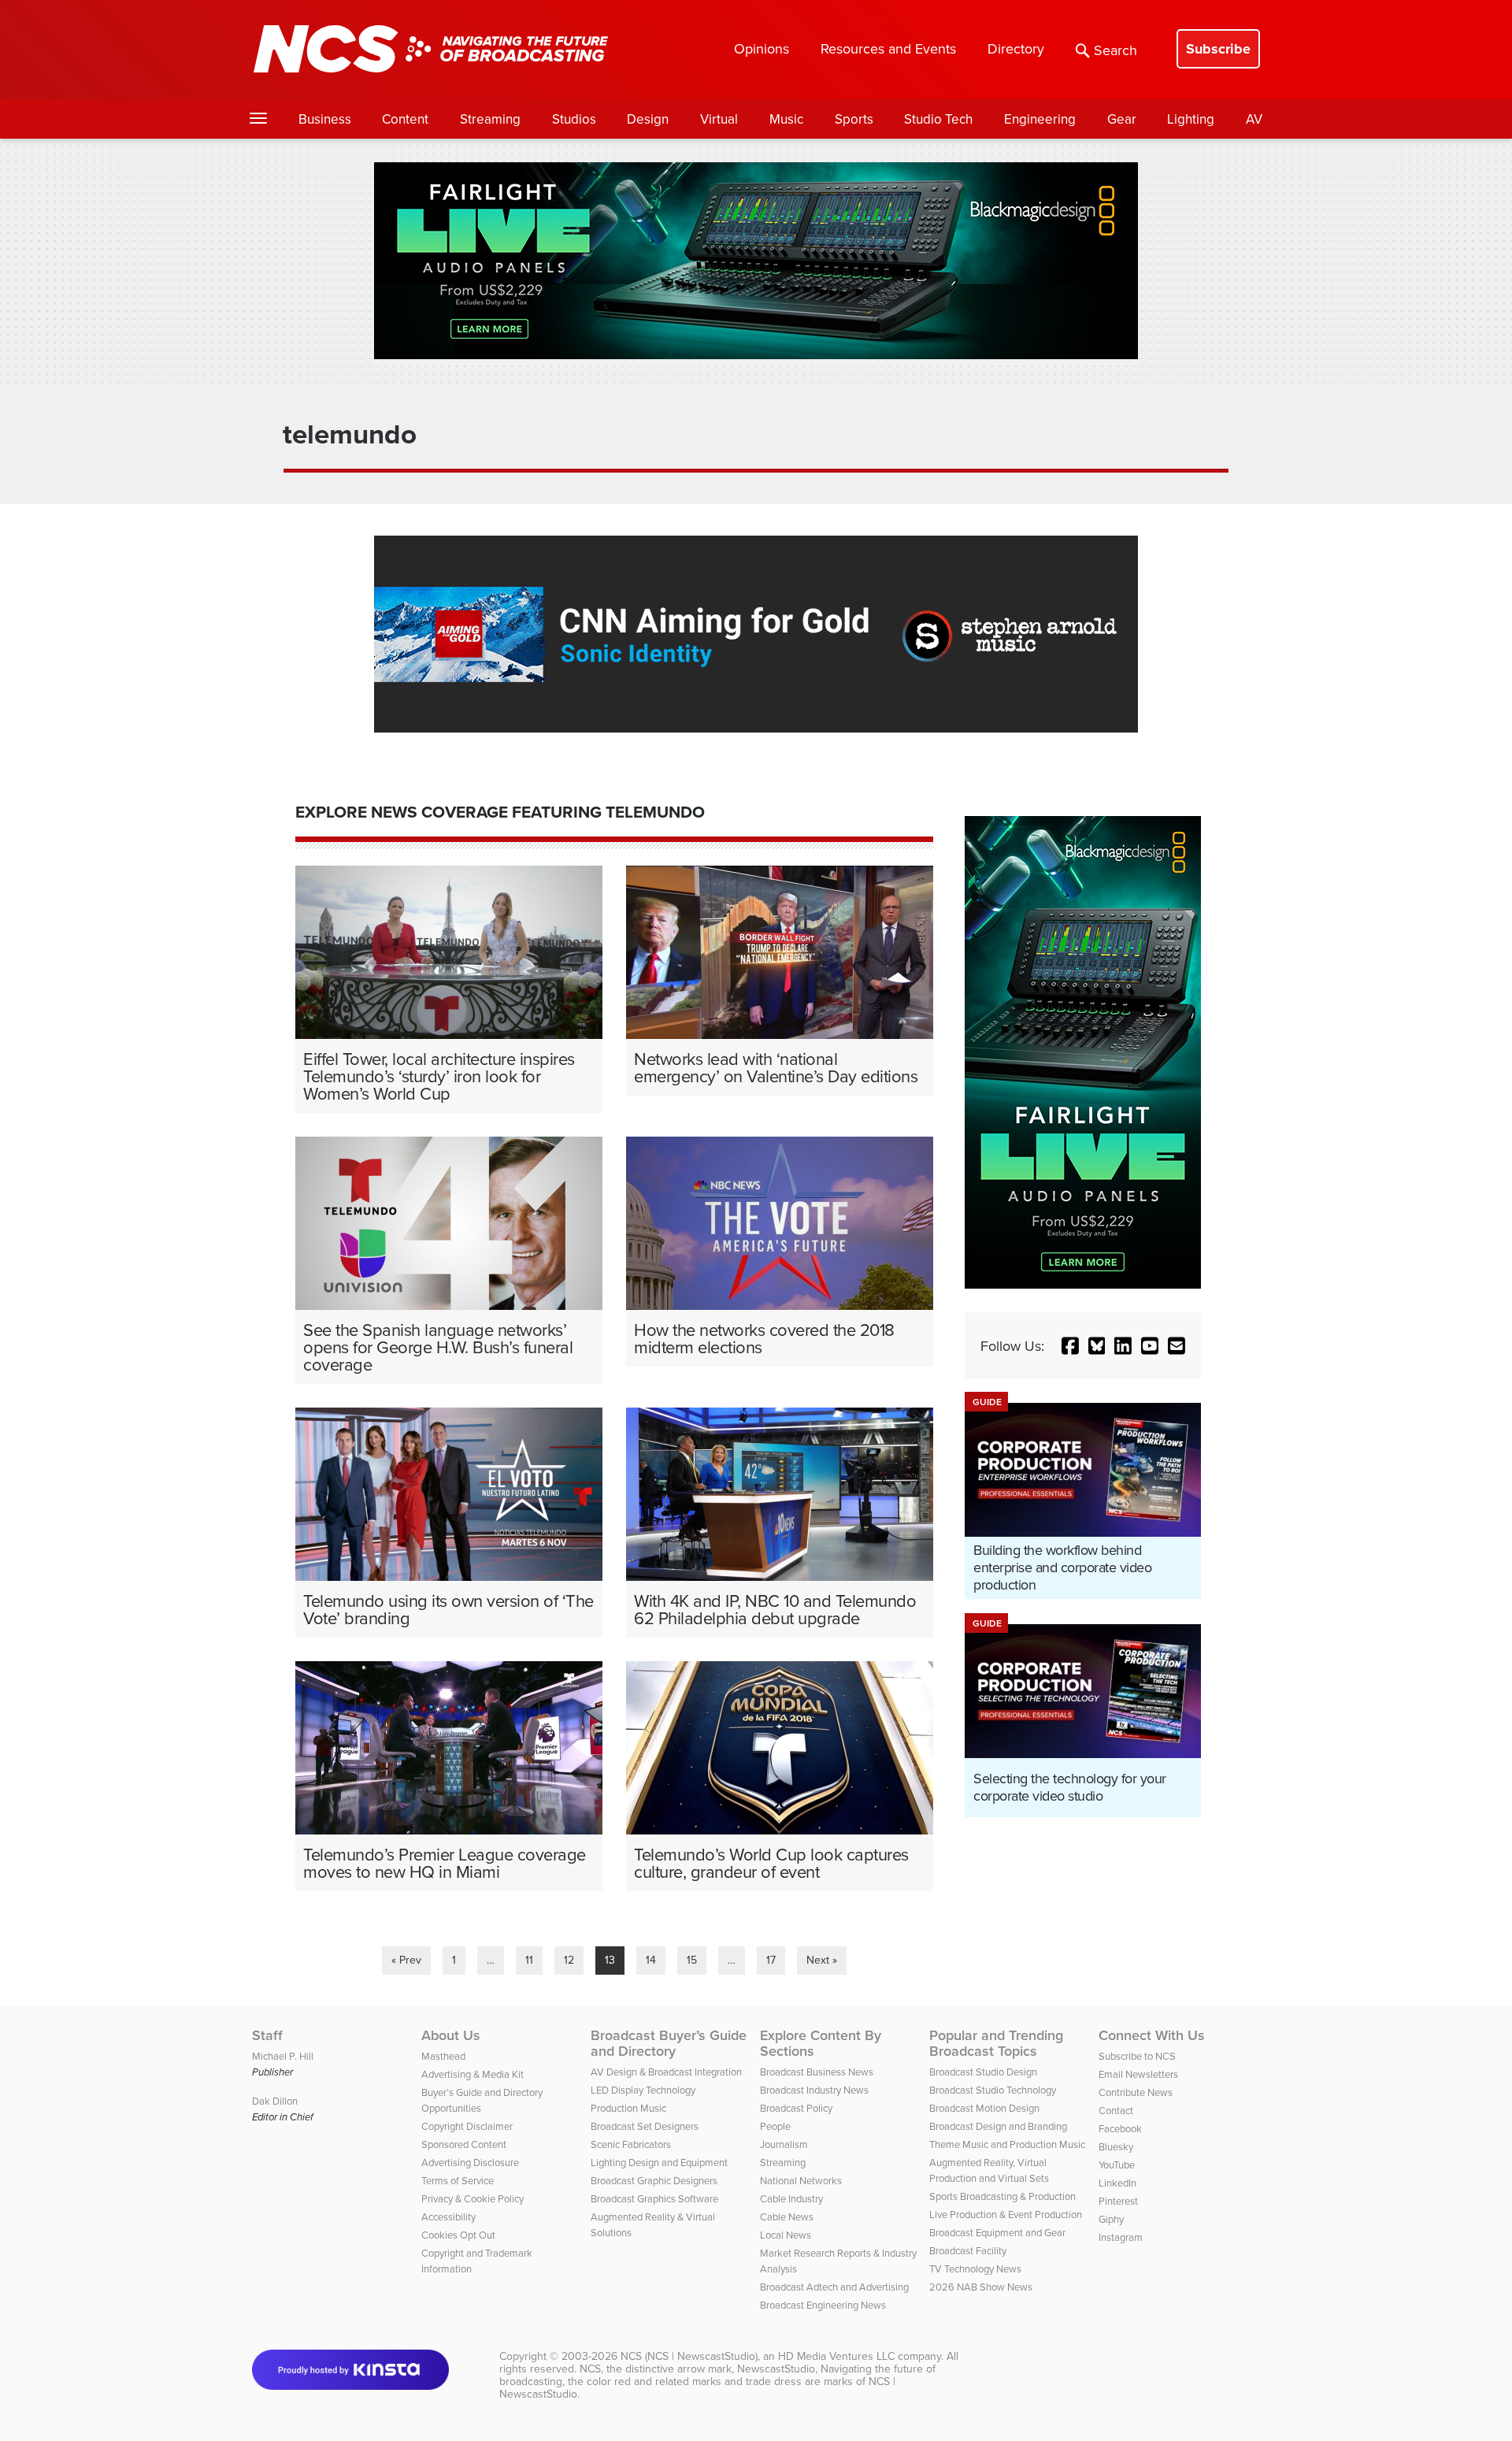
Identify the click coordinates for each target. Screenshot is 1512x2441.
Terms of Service (458, 2180)
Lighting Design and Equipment (659, 2162)
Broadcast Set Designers (645, 2126)
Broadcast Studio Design (983, 2072)
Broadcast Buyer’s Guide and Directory (669, 2043)
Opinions (762, 48)
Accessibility (448, 2217)
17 (771, 1960)
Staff (267, 2035)
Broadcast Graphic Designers (654, 2180)
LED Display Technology (643, 2090)
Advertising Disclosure (470, 2162)
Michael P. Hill (283, 2056)
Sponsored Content (464, 2144)
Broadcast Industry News (814, 2090)
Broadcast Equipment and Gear (997, 2232)
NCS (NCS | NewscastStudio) (689, 2356)
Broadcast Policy (796, 2108)
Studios (574, 119)
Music (786, 119)
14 (651, 1960)
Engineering (1040, 119)
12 (569, 1960)
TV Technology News (975, 2268)
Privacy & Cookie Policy (472, 2198)
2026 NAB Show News (981, 2287)
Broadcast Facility (968, 2250)
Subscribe (1218, 49)
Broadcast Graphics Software (654, 2198)
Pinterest (1118, 2201)
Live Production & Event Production (1006, 2214)
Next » (822, 1960)
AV (1254, 119)
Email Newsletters (1138, 2074)
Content (405, 119)
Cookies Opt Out (458, 2235)
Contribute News (1136, 2092)
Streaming (490, 119)
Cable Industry (791, 2198)
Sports (854, 119)
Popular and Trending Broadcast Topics (996, 2043)
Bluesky (1116, 2146)
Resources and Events (888, 48)
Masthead (443, 2056)
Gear (1122, 119)
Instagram (1121, 2237)
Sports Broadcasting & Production (1002, 2196)
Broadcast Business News (817, 2072)
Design (648, 119)
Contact (1116, 2110)
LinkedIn (1117, 2183)
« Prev (406, 1960)
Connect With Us (1152, 2035)
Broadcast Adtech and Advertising (834, 2287)
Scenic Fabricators (631, 2144)
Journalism (784, 2144)
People (775, 2126)
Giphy (1111, 2219)
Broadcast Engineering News (823, 2305)
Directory (1016, 48)
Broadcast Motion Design (984, 2108)
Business (325, 119)
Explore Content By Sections (821, 2043)
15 (692, 1960)
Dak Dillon (275, 2101)
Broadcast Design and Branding (998, 2126)
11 (529, 1960)
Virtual (719, 119)
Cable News (787, 2217)
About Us (451, 2035)
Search (1115, 50)
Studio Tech (938, 119)
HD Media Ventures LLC (836, 2356)
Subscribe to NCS (1137, 2056)
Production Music (628, 2108)
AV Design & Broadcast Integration (666, 2072)
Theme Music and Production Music (1007, 2144)
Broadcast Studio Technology (993, 2090)
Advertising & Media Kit (472, 2074)
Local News (786, 2235)
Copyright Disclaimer (467, 2126)
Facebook (1120, 2128)
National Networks (801, 2180)
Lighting (1191, 119)
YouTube (1117, 2165)
